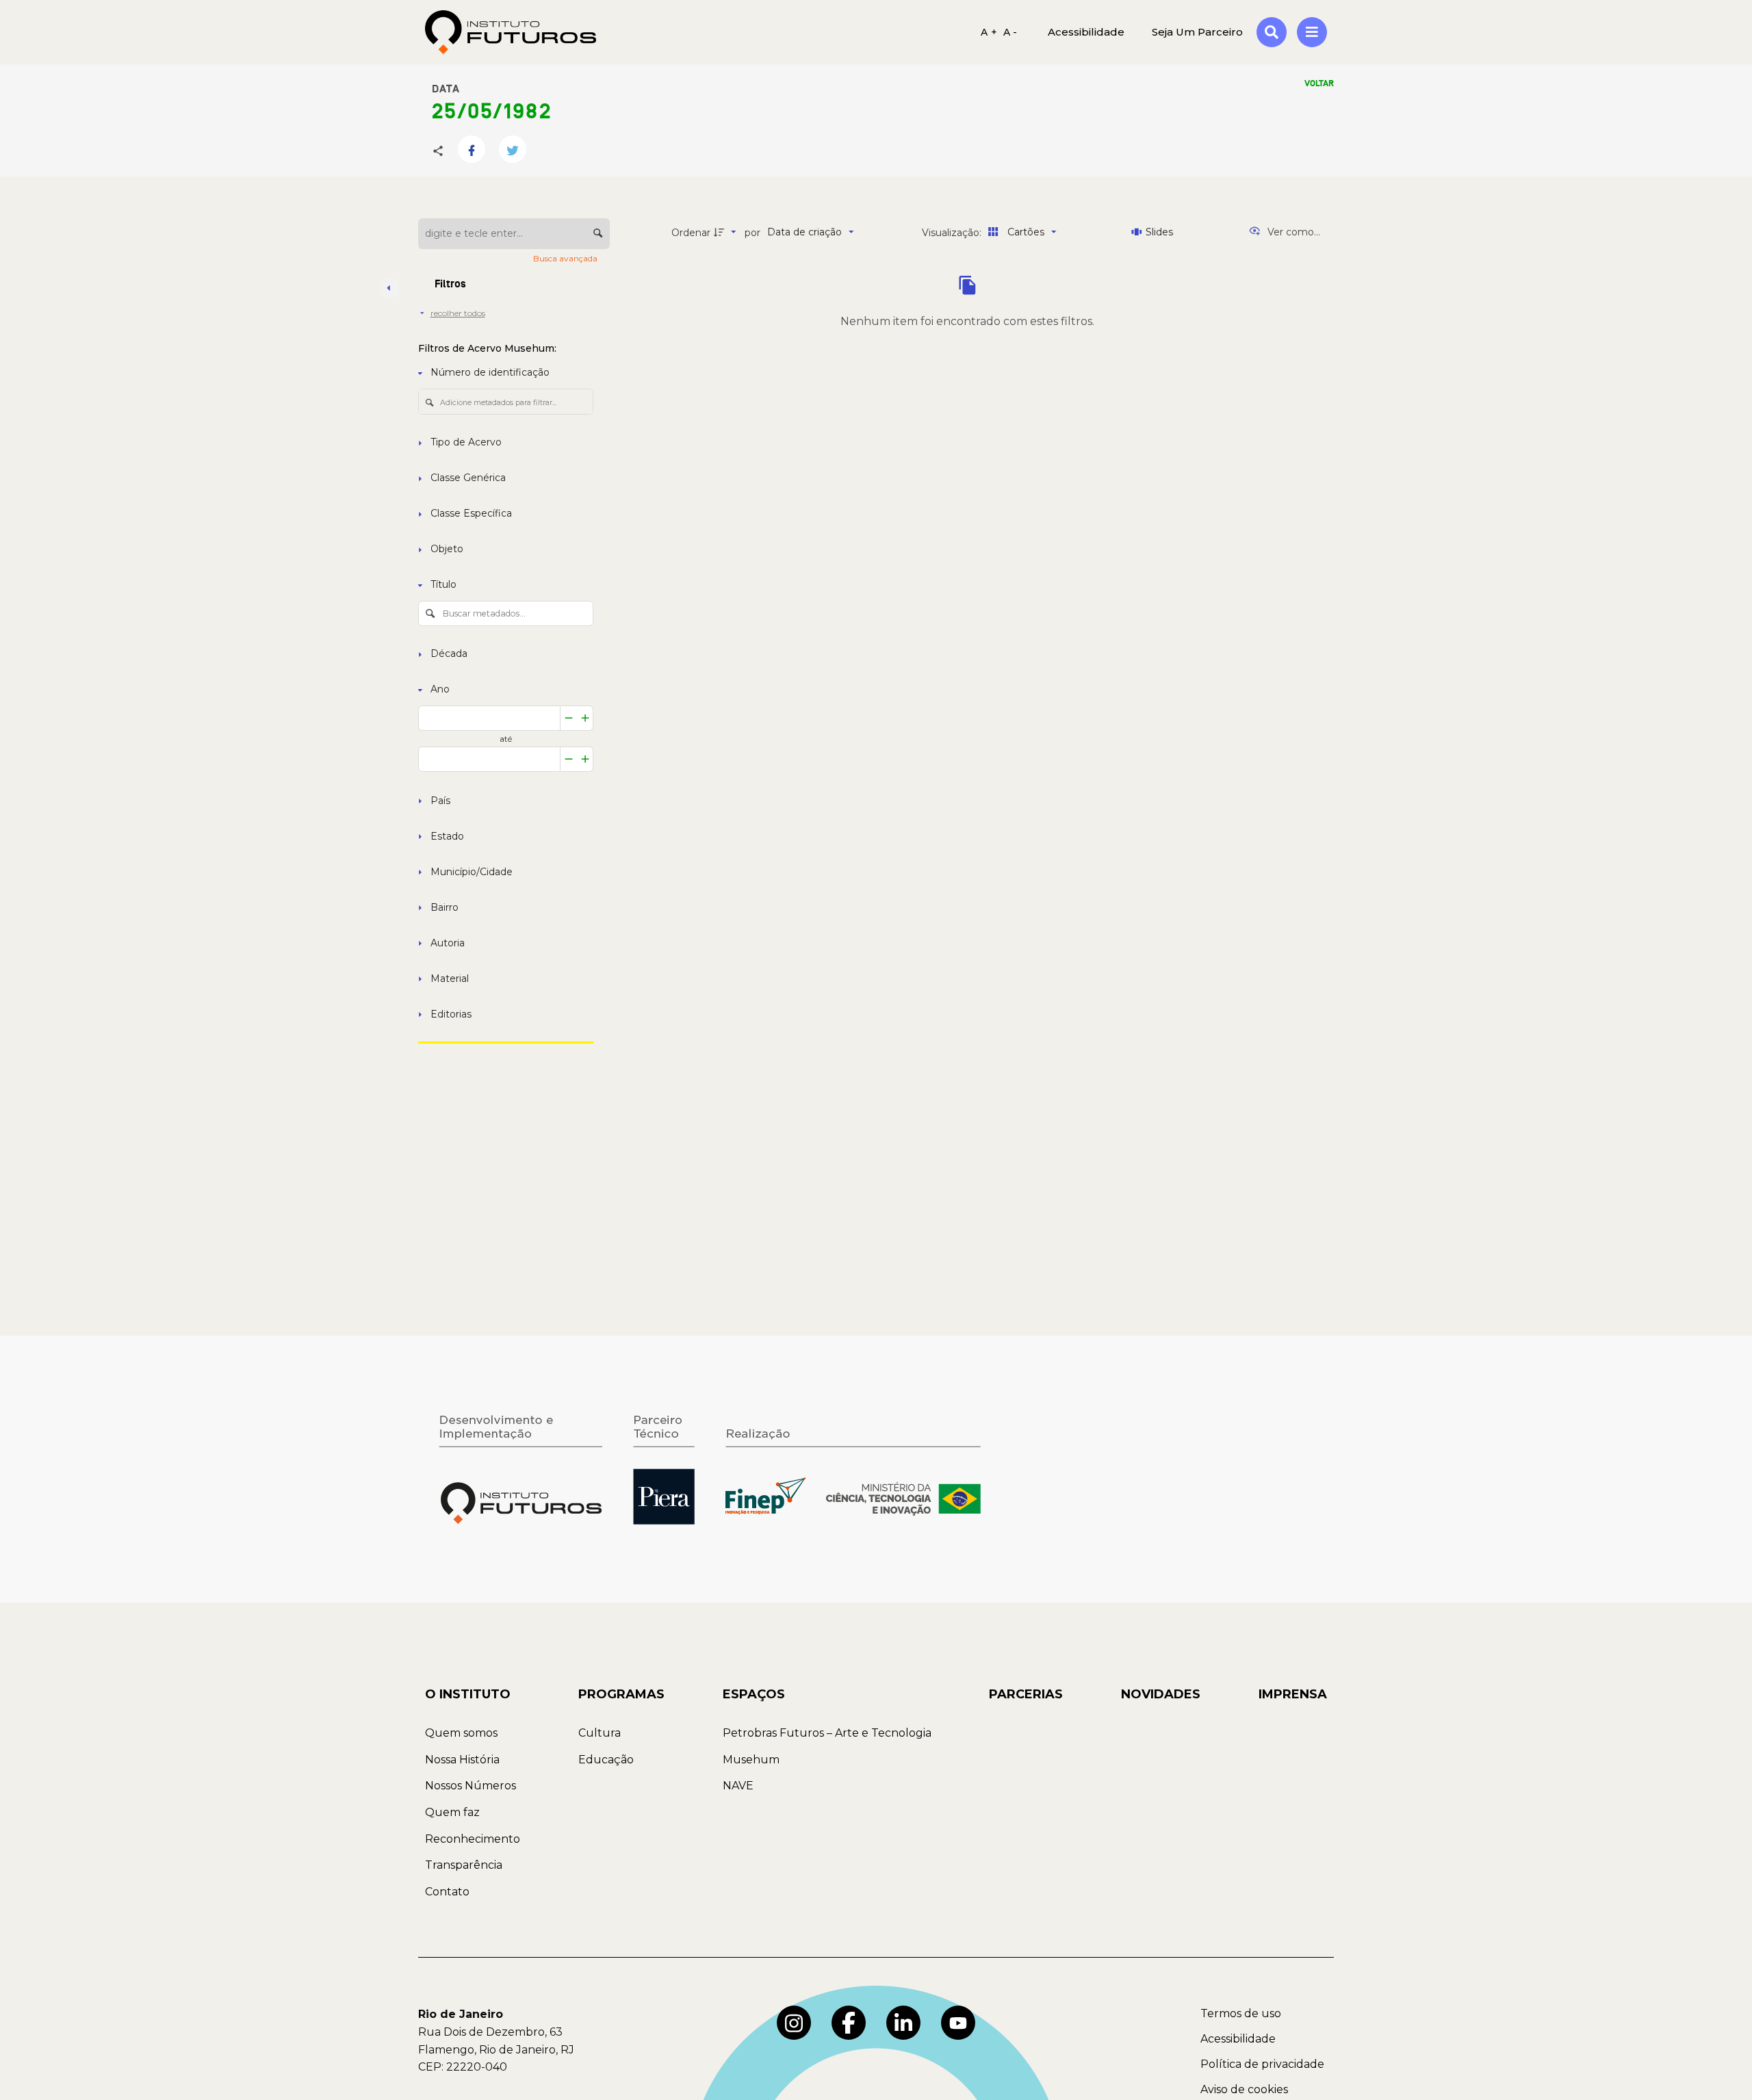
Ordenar (691, 233)
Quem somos (461, 1733)
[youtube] (958, 2023)
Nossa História (462, 1760)
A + (989, 32)
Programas (621, 1694)
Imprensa (1293, 1694)
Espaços (754, 1694)
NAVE (738, 1786)
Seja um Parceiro (1197, 32)
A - (1010, 32)
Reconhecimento (473, 1839)
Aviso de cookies (1244, 2089)
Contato (447, 1892)
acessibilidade (1086, 32)
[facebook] (849, 2023)
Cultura (600, 1733)
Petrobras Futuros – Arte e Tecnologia (827, 1733)
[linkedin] (903, 2023)
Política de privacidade (1262, 2064)
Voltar (1319, 83)
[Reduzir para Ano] (569, 718)
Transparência (464, 1865)
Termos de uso (1241, 2013)
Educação (606, 1760)
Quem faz (452, 1812)
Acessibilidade (1238, 2039)
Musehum (751, 1760)
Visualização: (953, 233)
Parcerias (1026, 1694)
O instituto (468, 1694)
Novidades (1161, 1694)
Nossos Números (471, 1786)
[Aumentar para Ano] (585, 718)
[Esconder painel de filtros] (389, 288)
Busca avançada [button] (566, 258)
